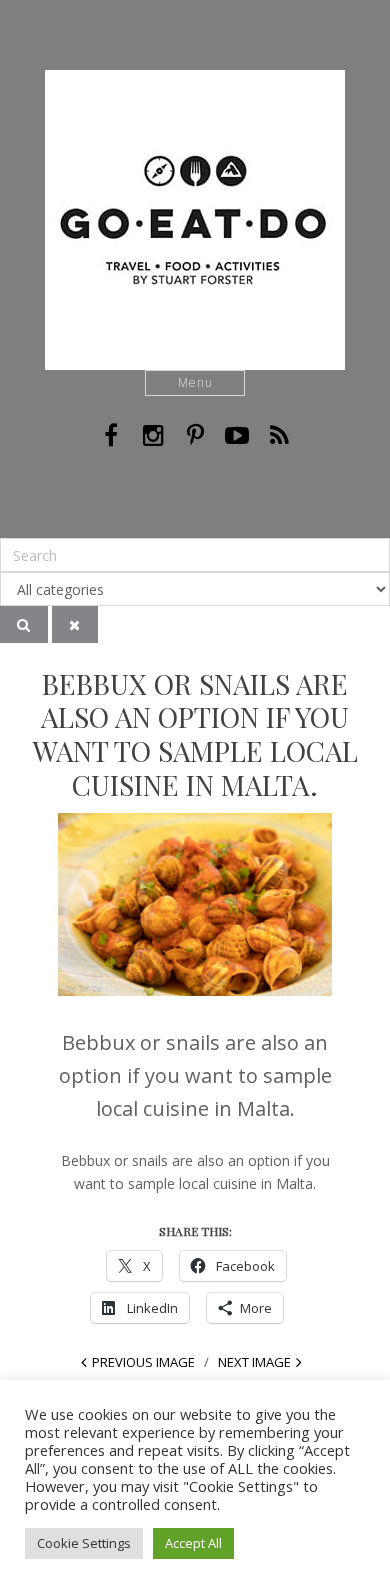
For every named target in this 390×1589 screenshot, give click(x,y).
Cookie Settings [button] (84, 1543)
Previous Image (143, 1362)
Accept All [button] (193, 1543)
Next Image (254, 1362)
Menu (195, 382)
